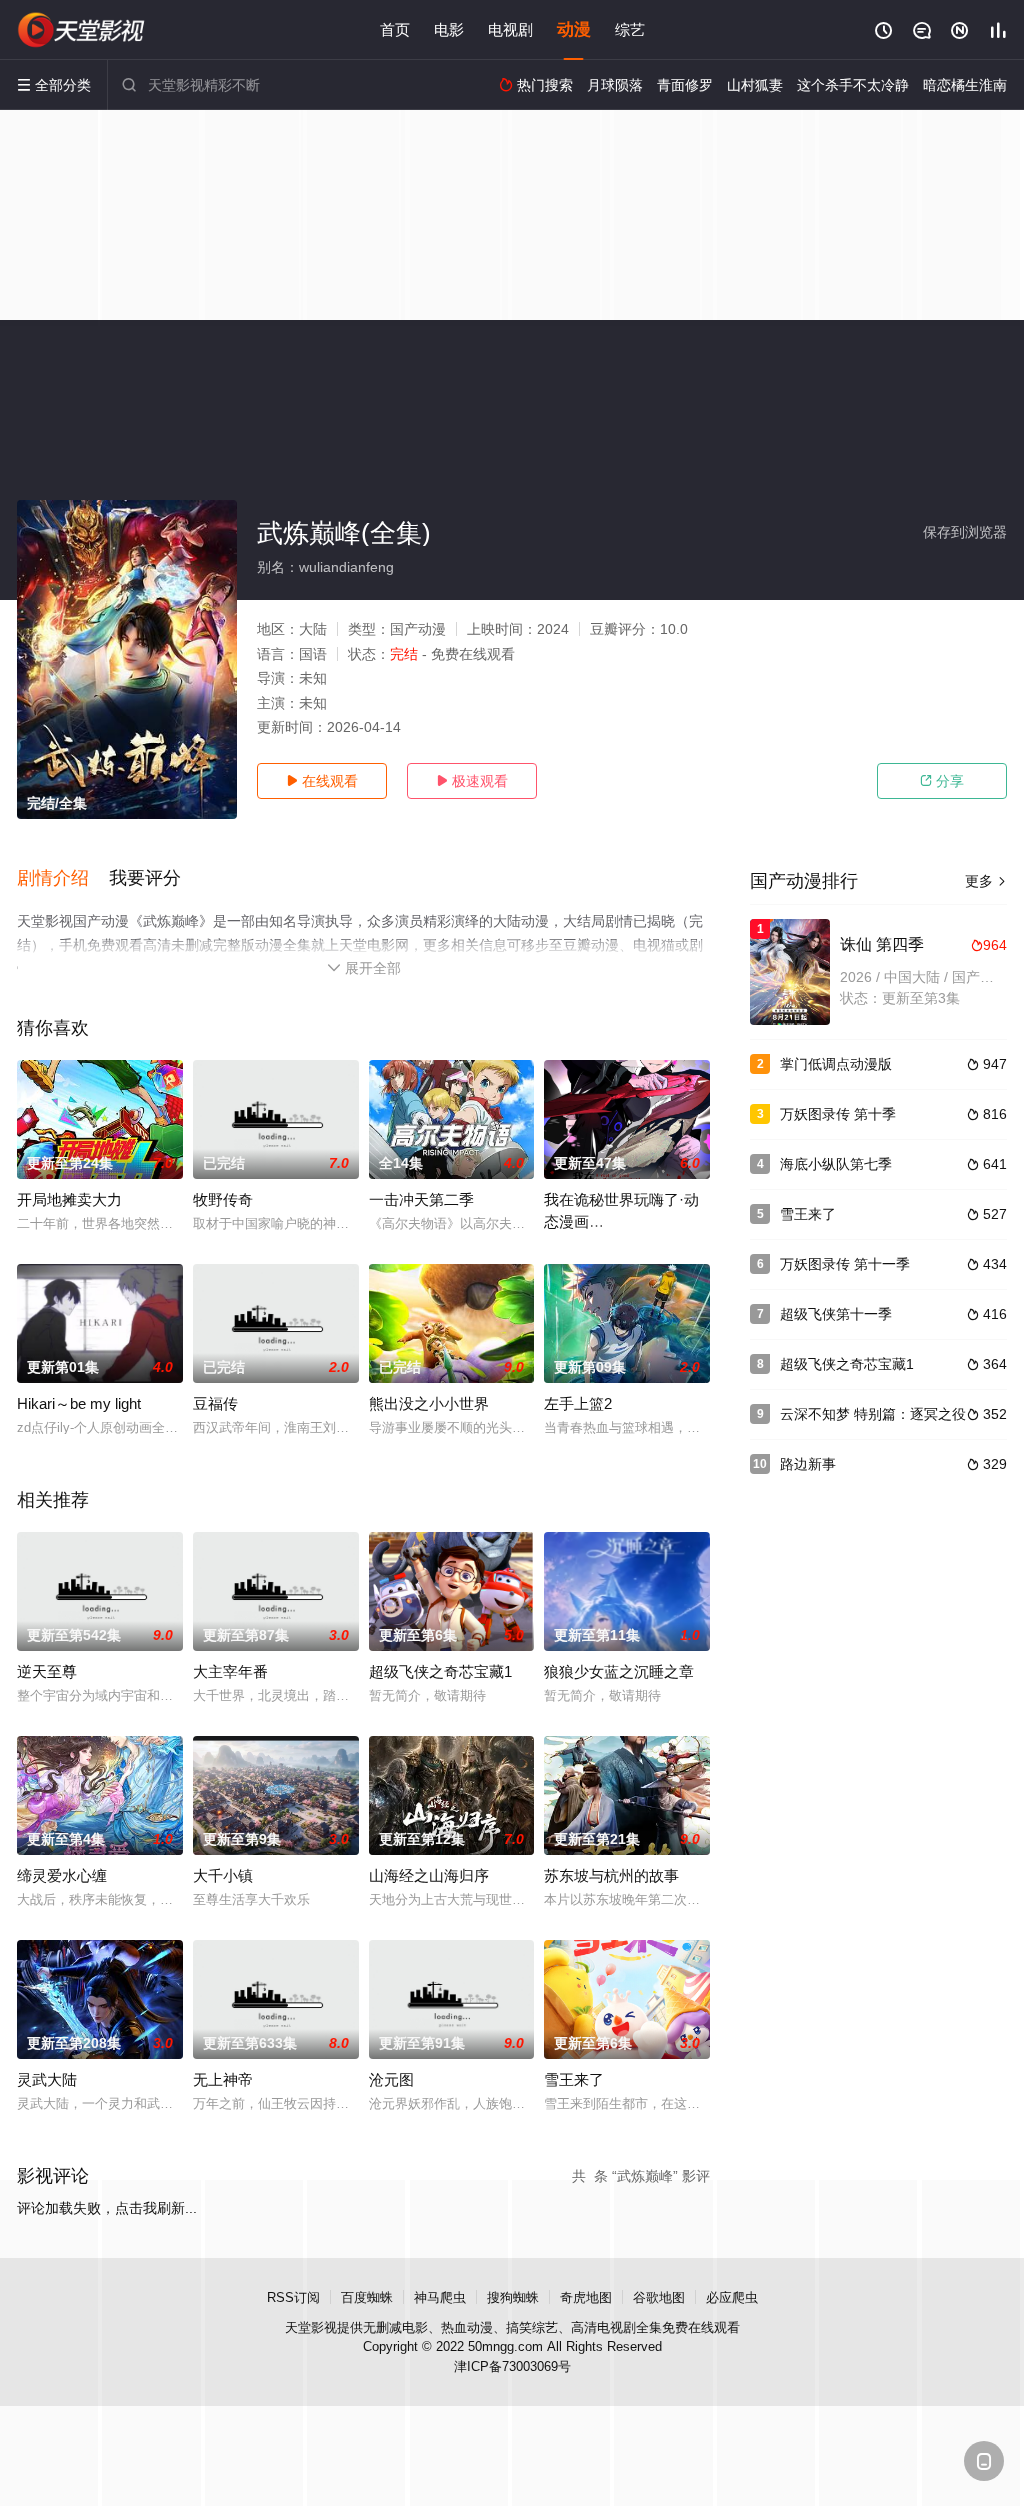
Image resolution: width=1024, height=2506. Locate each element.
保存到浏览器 (965, 532)
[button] (63, 879)
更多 (986, 881)
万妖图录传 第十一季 (845, 1264)
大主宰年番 (230, 1671)
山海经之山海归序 (429, 1875)
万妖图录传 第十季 (838, 1114)
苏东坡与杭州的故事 (611, 1875)
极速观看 (472, 781)
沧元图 (391, 2079)
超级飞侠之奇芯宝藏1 (440, 1671)
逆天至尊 (47, 1671)
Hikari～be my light (79, 1403)
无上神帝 (223, 2079)
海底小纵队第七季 (836, 1164)
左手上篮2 (578, 1403)
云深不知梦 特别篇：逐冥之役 (873, 1414)
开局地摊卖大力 (69, 1199)
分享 (942, 781)
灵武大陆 (47, 2079)
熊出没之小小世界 (429, 1403)
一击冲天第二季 (421, 1199)
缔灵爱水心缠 (62, 1875)
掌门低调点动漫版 (836, 1064)
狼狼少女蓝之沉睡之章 (619, 1671)
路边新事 (808, 1464)
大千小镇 (223, 1875)
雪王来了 (574, 2079)
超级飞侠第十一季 (836, 1314)
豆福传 (215, 1403)
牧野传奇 (223, 1199)
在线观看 (322, 781)
